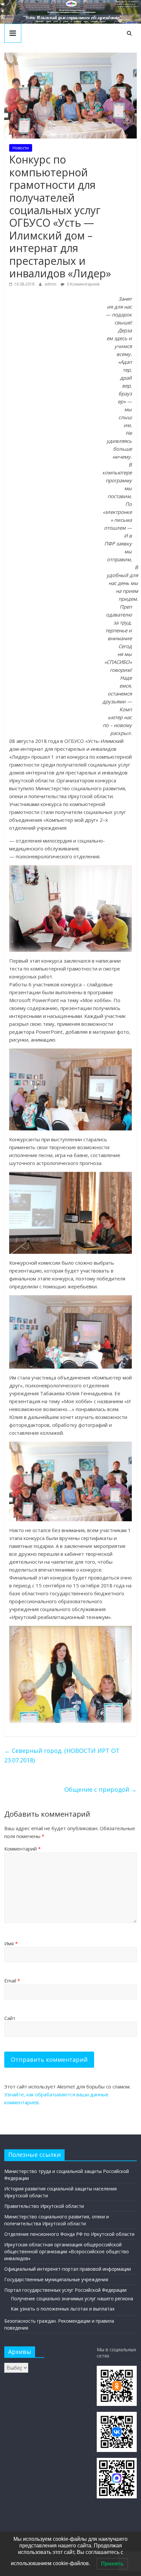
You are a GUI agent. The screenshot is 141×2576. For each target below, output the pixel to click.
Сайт (10, 2018)
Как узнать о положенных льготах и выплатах (63, 2309)
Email (12, 1981)
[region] (70, 12)
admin (51, 284)
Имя (11, 1943)
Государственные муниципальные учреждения (56, 2279)
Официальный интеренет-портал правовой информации (68, 2269)
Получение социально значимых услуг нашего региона (72, 2298)
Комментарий (22, 1849)
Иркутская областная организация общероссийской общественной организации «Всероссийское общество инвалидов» (67, 2251)
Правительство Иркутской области (44, 2206)
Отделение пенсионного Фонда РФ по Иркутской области (69, 2234)
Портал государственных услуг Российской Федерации (65, 2290)
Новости (21, 148)
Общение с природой (101, 1789)
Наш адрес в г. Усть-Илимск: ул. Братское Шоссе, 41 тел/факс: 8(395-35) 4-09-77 (128, 4)
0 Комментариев (83, 284)
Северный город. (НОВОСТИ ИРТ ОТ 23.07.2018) (62, 1755)
